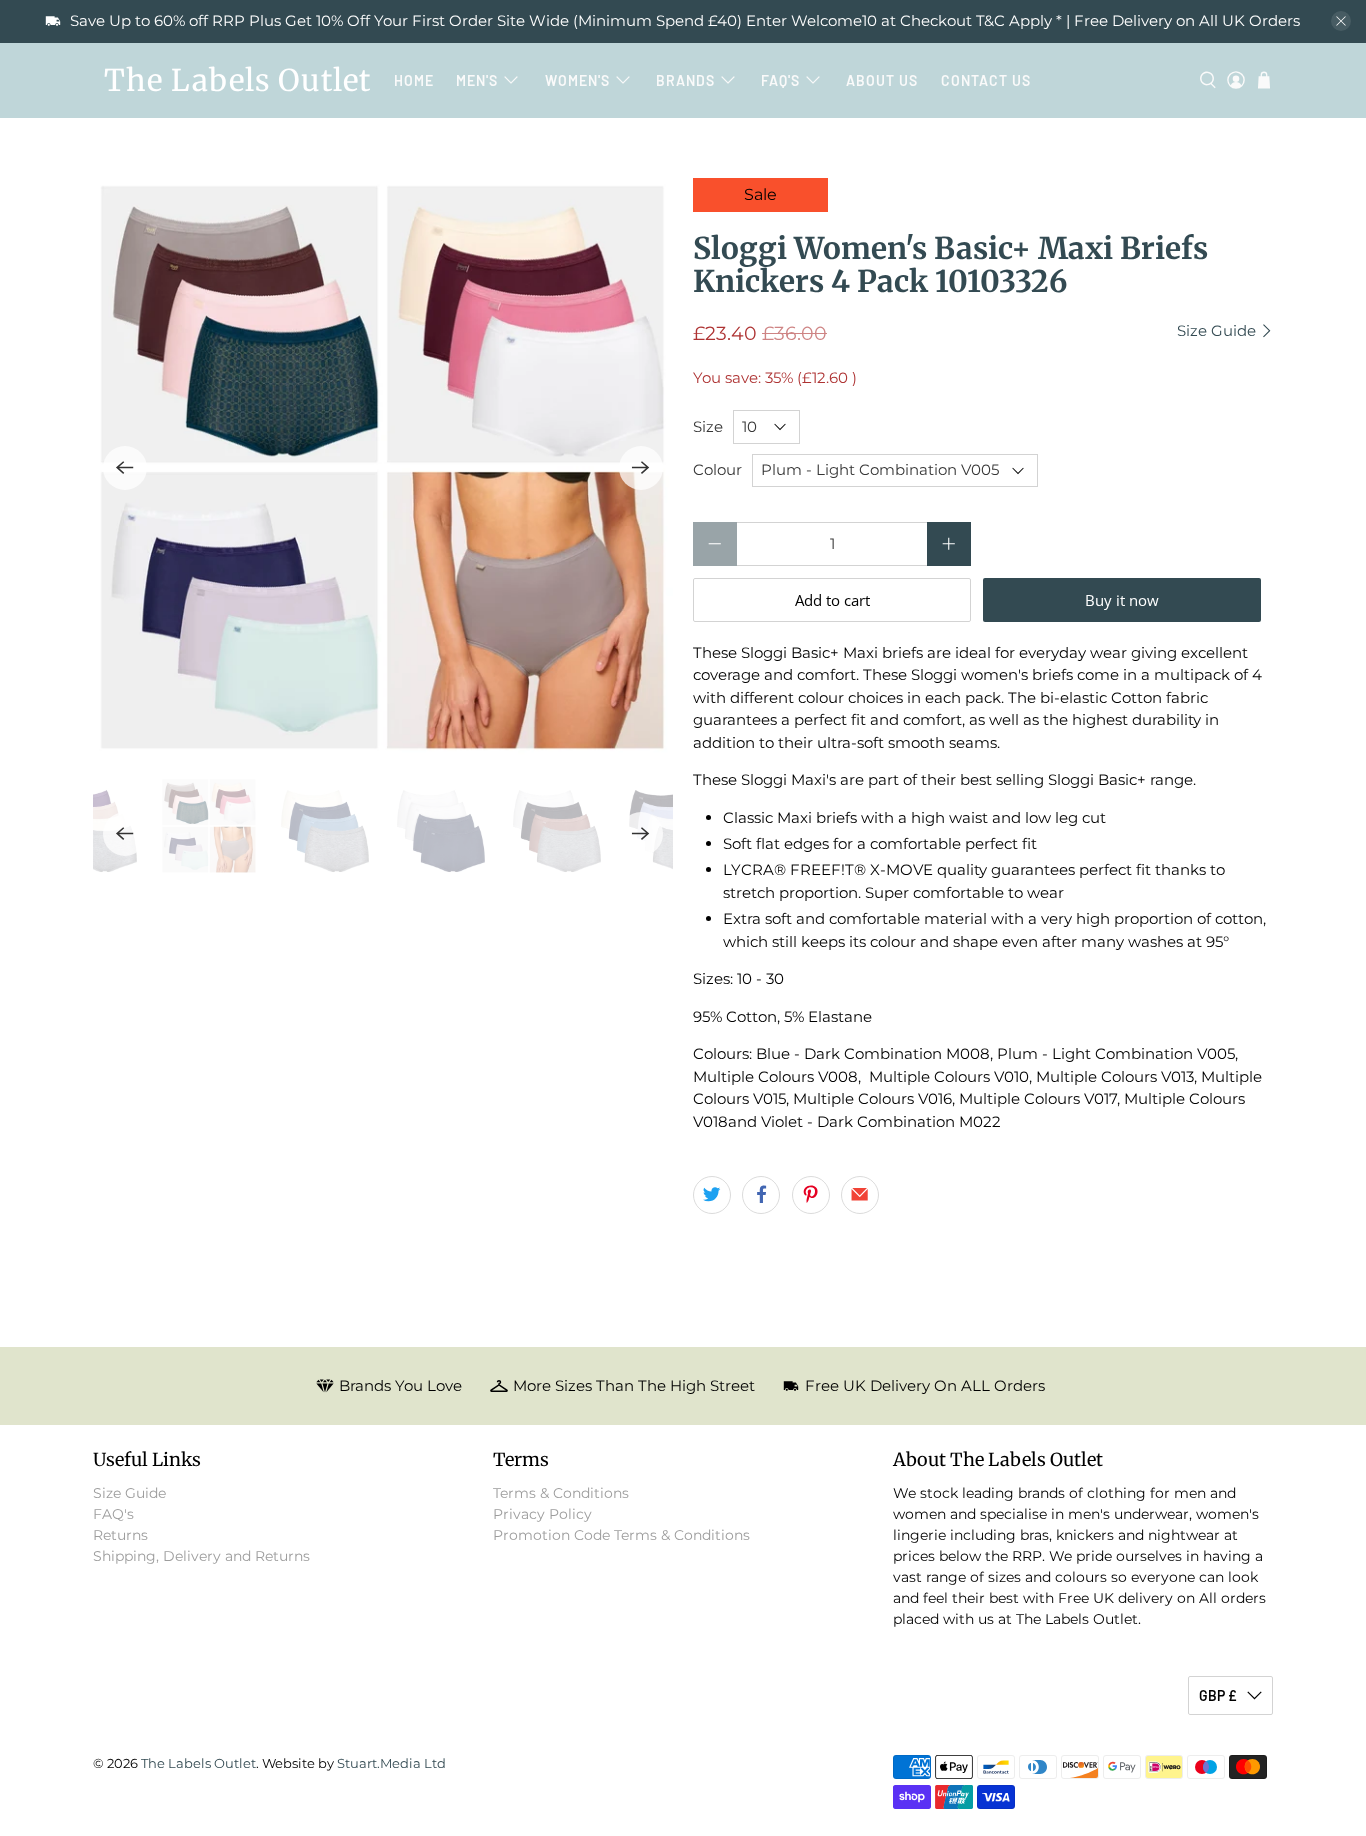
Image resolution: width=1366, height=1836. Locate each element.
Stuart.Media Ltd (391, 1763)
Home (414, 80)
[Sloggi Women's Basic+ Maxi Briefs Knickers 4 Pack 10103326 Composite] (383, 468)
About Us (882, 80)
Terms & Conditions (561, 1493)
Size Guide (1218, 331)
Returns (120, 1535)
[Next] (641, 468)
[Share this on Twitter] (712, 1195)
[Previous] (125, 468)
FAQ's (780, 80)
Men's (477, 80)
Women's (577, 80)
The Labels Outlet (237, 80)
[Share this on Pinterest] (811, 1195)
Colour (717, 469)
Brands (685, 80)
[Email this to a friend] (860, 1195)
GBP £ (1218, 1695)
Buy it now (1122, 600)
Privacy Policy (542, 1514)
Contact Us (986, 80)
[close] (1341, 21)
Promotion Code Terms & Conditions (621, 1535)
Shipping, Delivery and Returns (201, 1556)
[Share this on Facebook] (761, 1195)
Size (708, 426)
